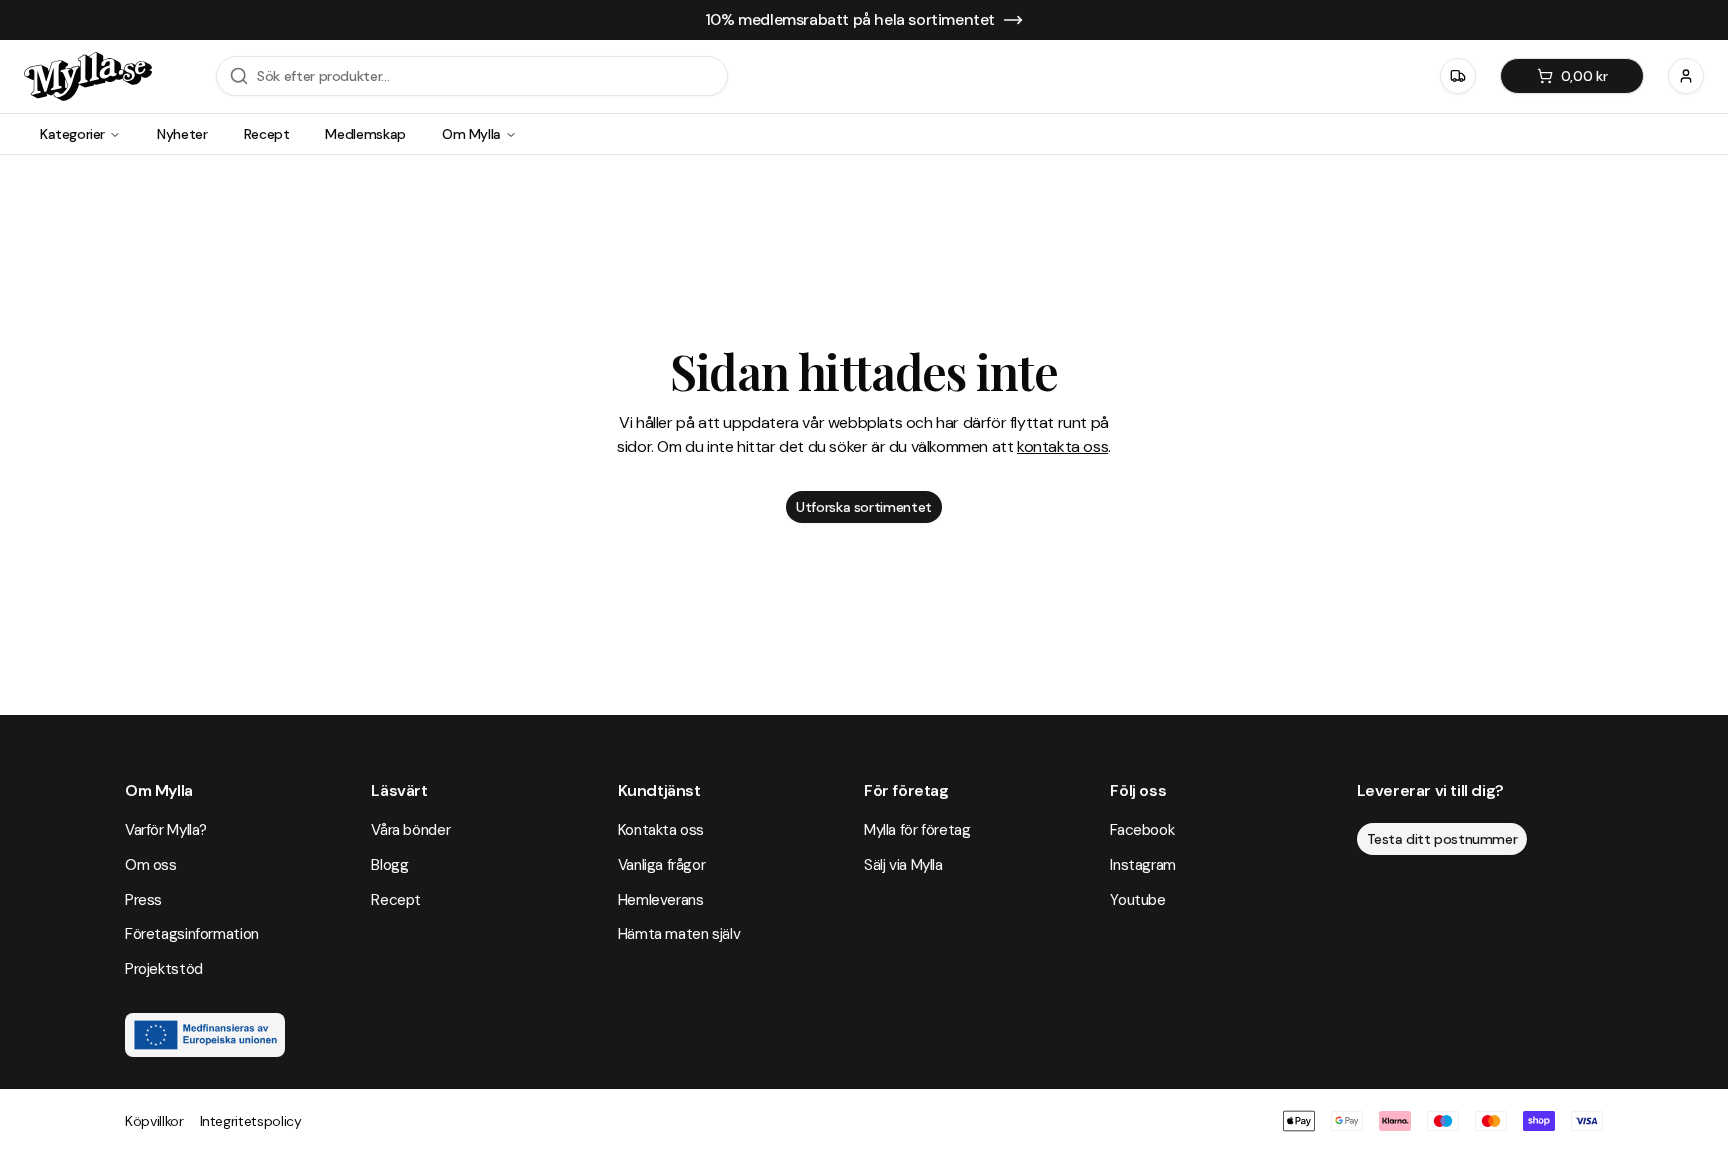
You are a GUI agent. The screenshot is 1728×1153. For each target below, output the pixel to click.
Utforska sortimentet (864, 507)
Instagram (1143, 865)
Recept (267, 134)
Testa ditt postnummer (1442, 839)
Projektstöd (164, 969)
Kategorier (72, 134)
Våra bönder (410, 830)
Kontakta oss (661, 830)
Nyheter (182, 134)
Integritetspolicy (251, 1121)
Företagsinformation (192, 934)
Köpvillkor (154, 1121)
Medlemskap (365, 134)
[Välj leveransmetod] (1458, 76)
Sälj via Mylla (903, 865)
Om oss (151, 865)
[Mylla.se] (88, 76)
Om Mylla (471, 134)
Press (143, 900)
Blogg (389, 865)
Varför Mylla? (166, 830)
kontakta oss (1062, 446)
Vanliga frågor (662, 865)
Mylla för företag (917, 830)
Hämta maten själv (679, 934)
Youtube (1137, 900)
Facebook (1142, 830)
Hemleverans (661, 900)
